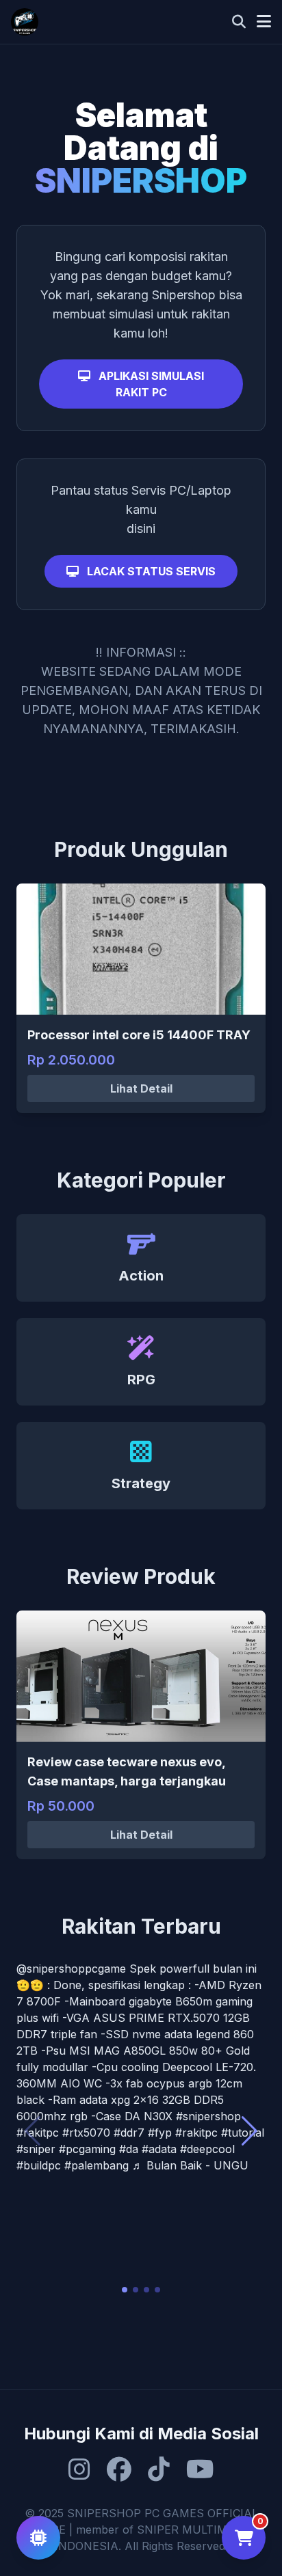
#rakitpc (38, 2133)
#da (129, 2149)
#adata (159, 2149)
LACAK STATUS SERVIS (150, 571)
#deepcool (207, 2149)
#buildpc (39, 2165)
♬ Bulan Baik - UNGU (190, 2165)
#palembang (97, 2165)
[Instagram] (79, 2469)
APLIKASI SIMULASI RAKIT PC (150, 384)
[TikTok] (159, 2469)
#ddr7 (129, 2133)
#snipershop (208, 2116)
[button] (125, 2290)
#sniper (36, 2149)
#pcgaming (87, 2149)
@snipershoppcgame (71, 1969)
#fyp (160, 2133)
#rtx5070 (86, 2133)
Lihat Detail (141, 1088)
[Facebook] (119, 2469)
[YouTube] (200, 2469)
